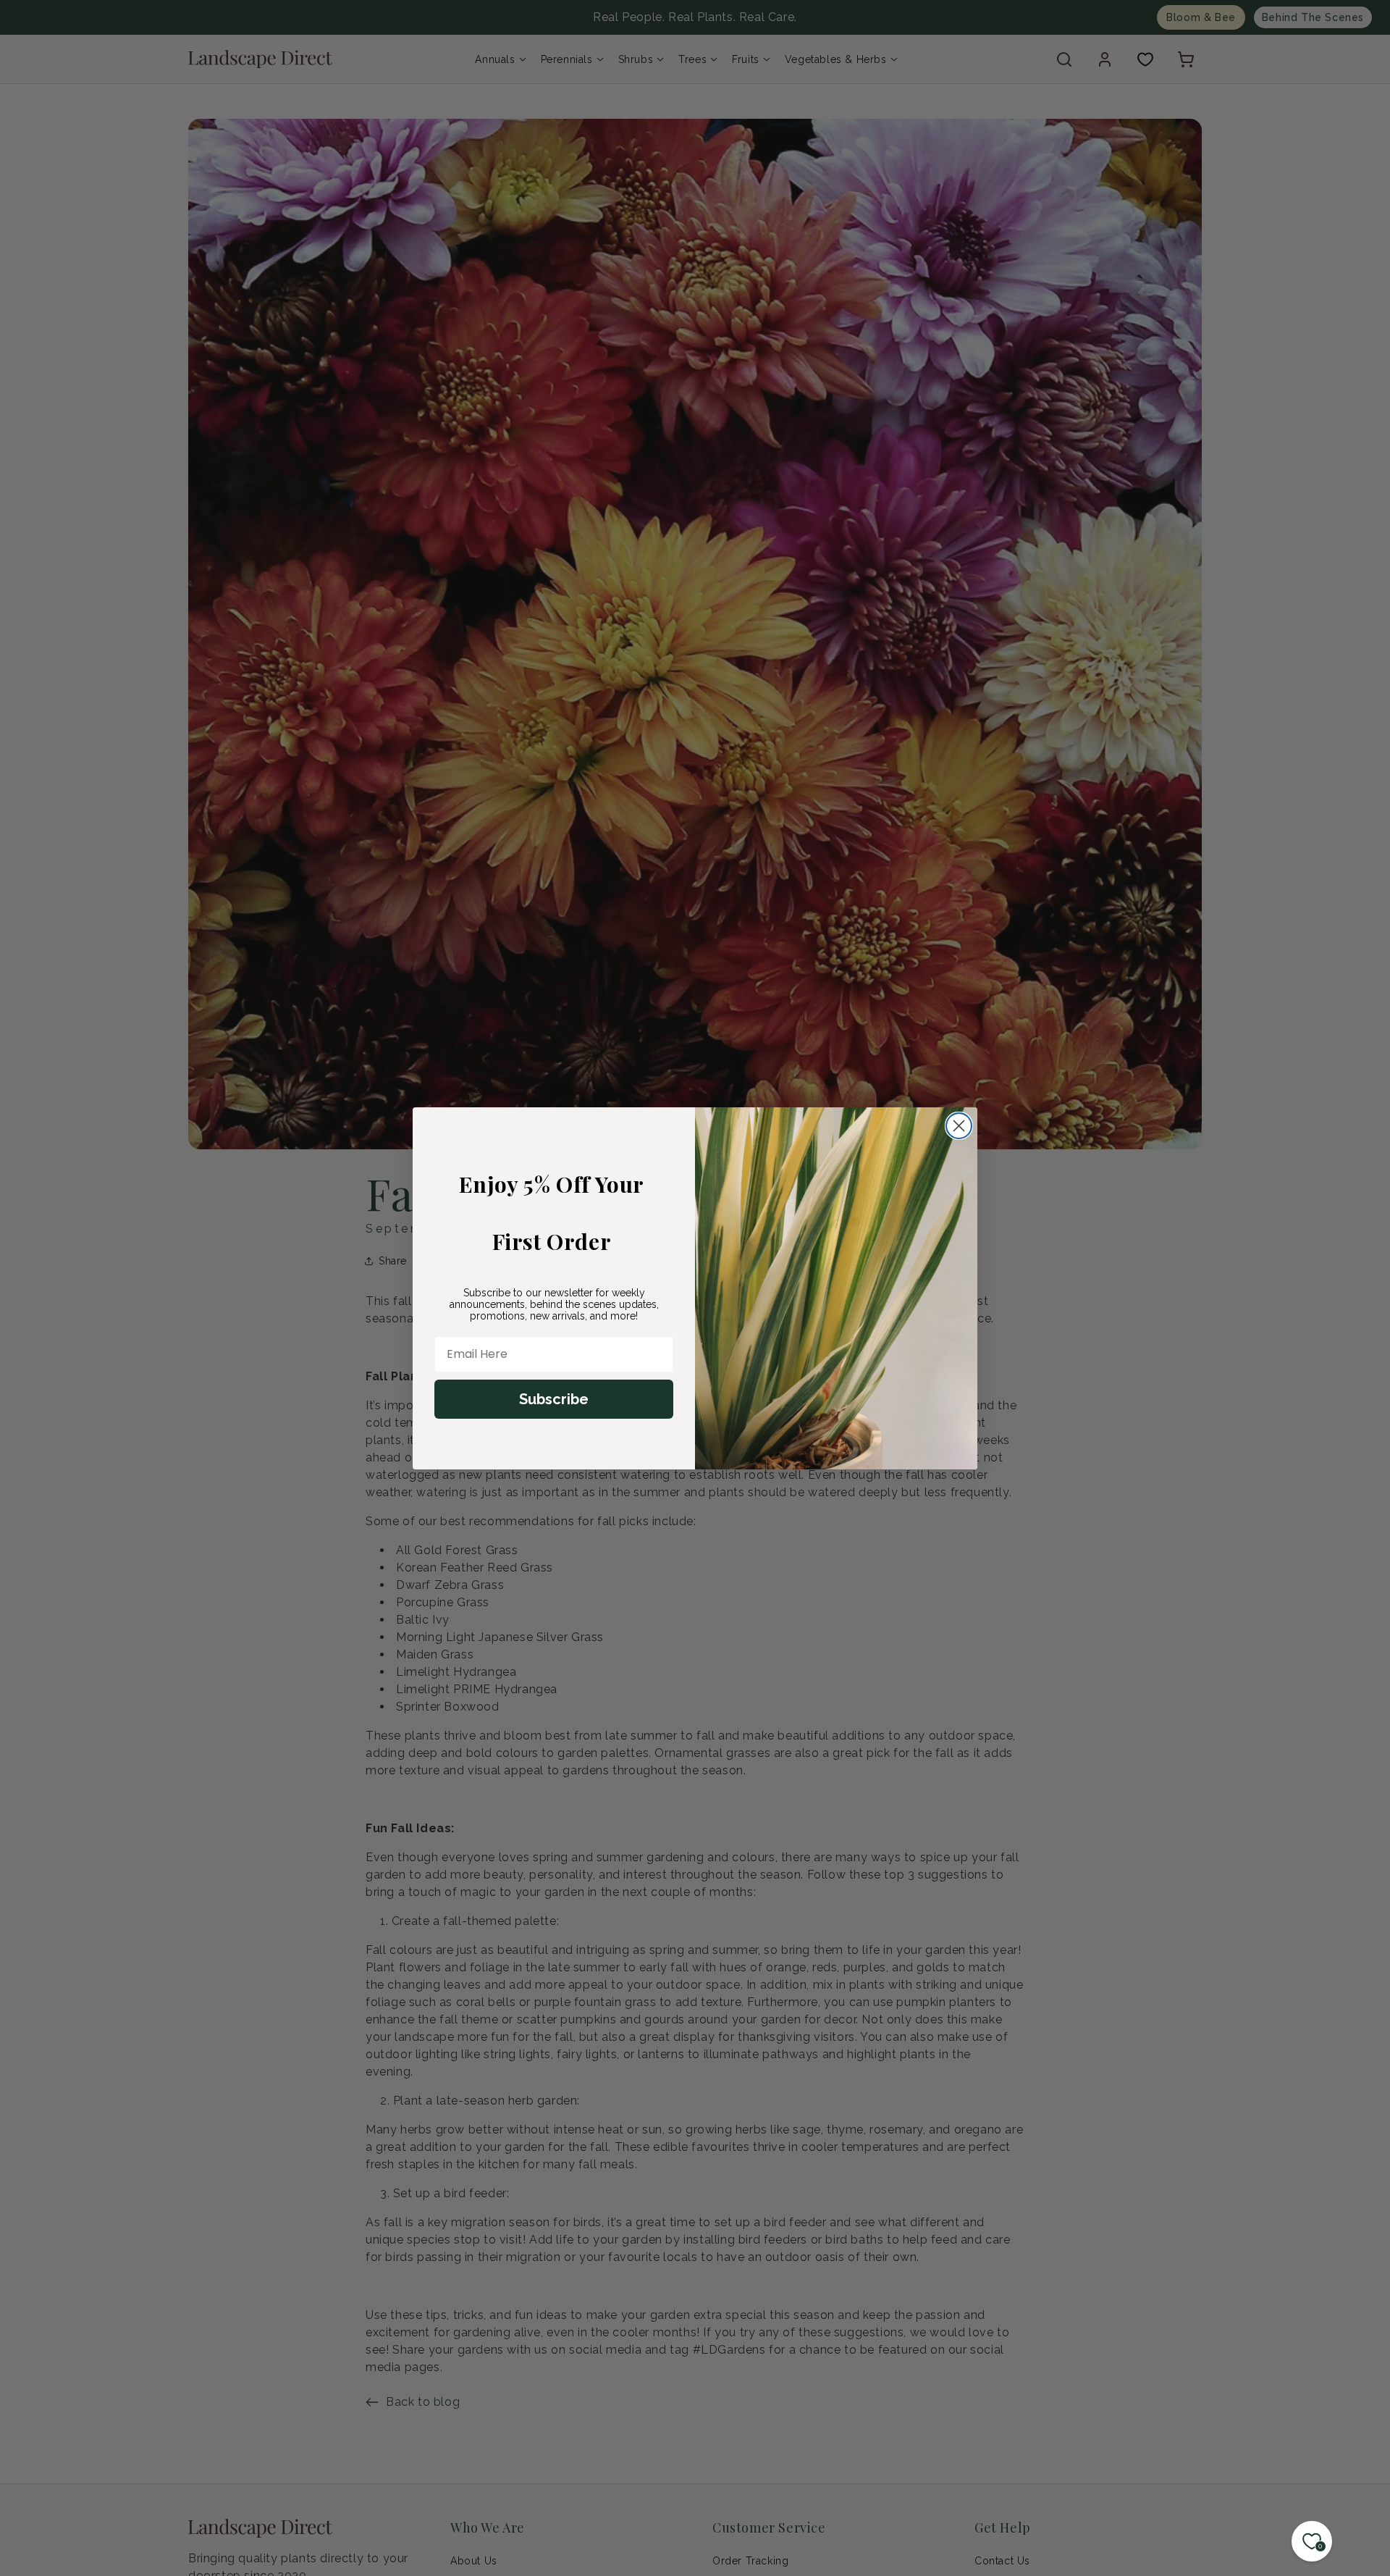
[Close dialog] (959, 1126)
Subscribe (554, 1399)
